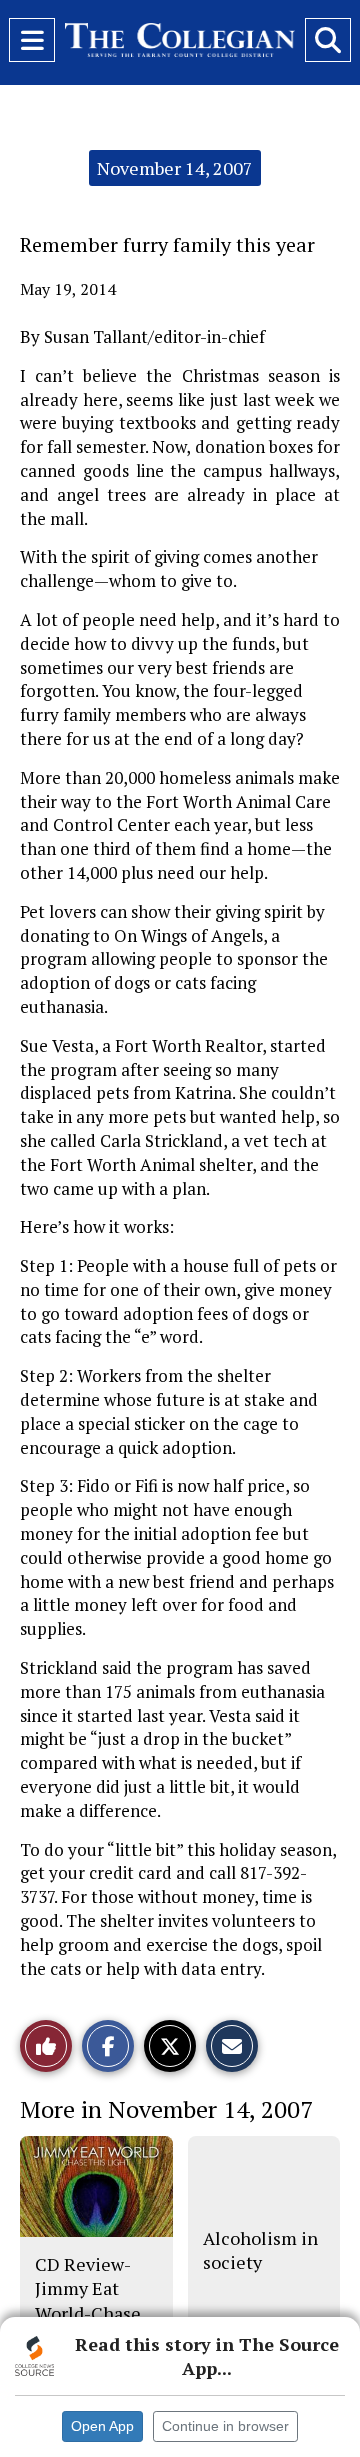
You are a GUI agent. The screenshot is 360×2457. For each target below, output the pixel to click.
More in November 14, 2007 (166, 2109)
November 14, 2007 (175, 168)
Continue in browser (225, 2426)
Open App (102, 2426)
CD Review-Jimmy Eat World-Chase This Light (88, 2300)
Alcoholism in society (260, 2250)
